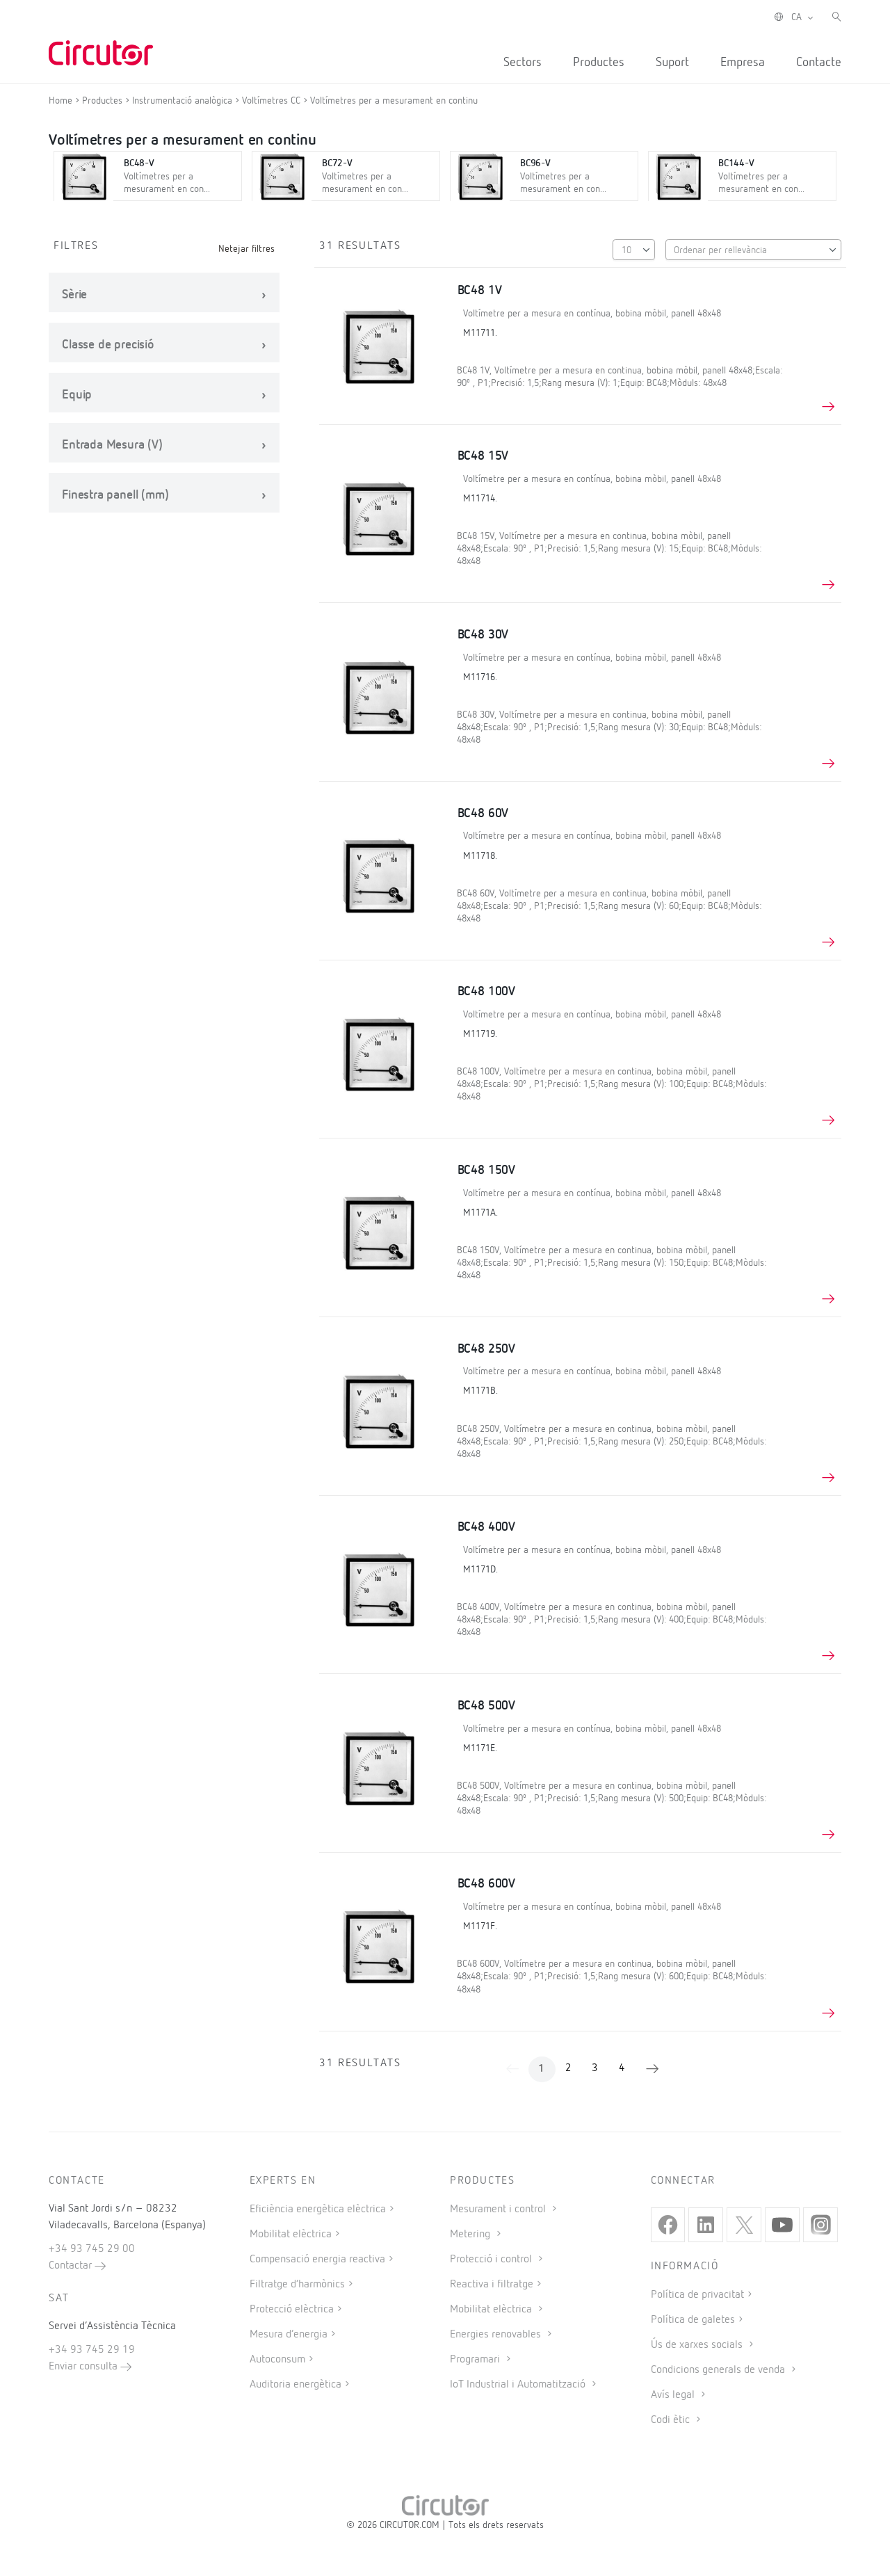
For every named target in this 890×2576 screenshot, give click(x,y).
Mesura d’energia (289, 2335)
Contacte (819, 63)
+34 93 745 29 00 (92, 2249)
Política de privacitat (697, 2295)
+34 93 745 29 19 (92, 2350)
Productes (599, 63)
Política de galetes (693, 2320)
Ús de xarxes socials (698, 2345)
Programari (476, 2360)
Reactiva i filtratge (492, 2285)
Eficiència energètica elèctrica (318, 2209)
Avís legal (674, 2395)
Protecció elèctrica (292, 2310)
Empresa (743, 63)
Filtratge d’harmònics (297, 2285)
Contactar (72, 2266)
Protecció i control (492, 2260)
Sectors (523, 63)
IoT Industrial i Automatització (519, 2385)
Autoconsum (277, 2360)
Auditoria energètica (296, 2385)
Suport (672, 63)
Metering (471, 2235)
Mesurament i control (499, 2209)
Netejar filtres (246, 249)
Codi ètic (672, 2420)
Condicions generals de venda (719, 2370)
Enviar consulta (84, 2367)
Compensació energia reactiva (317, 2260)
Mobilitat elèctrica (291, 2235)
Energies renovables (497, 2335)
